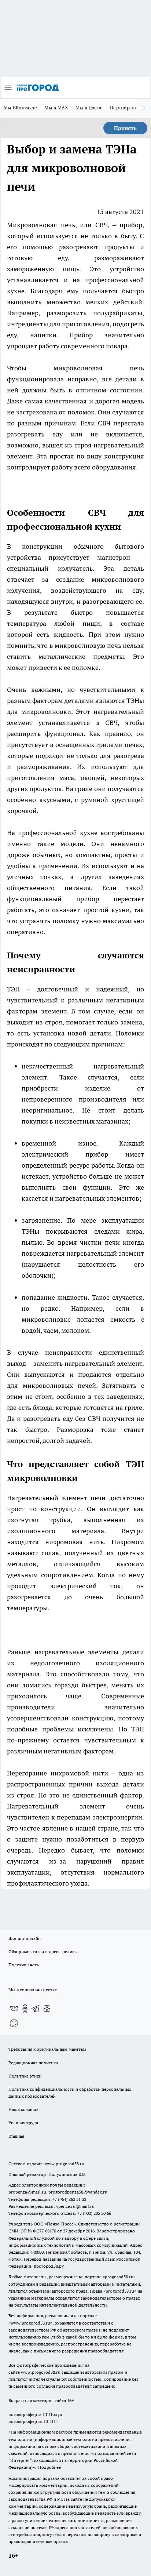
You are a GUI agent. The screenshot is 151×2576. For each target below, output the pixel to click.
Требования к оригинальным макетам (47, 2049)
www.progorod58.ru (65, 2164)
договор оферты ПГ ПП (33, 2421)
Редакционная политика (33, 2063)
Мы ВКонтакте (20, 108)
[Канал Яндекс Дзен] (47, 2009)
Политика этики (25, 2076)
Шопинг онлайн (25, 1938)
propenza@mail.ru (27, 2192)
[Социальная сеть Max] (14, 2023)
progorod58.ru (119, 2277)
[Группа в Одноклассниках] (25, 2009)
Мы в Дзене (89, 108)
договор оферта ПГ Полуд (35, 2414)
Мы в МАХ (56, 108)
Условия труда (23, 2123)
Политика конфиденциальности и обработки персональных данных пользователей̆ (70, 2093)
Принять (125, 128)
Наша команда (23, 2109)
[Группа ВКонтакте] (14, 2009)
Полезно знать (24, 1965)
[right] (144, 108)
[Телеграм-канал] (36, 2009)
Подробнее (49, 2467)
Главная (16, 2136)
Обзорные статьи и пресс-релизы (43, 1951)
